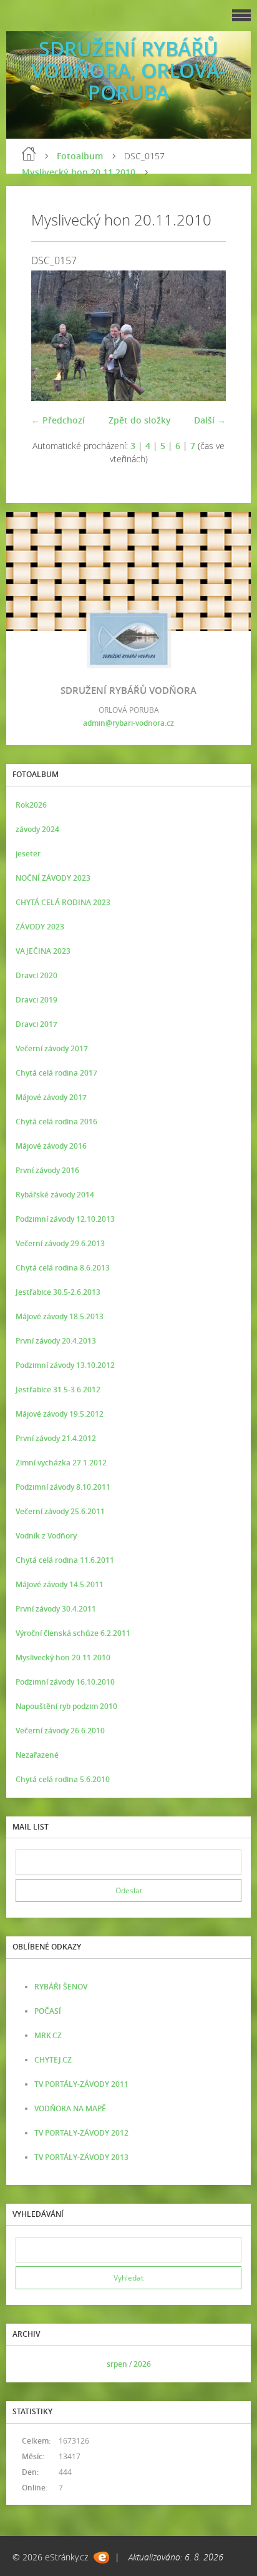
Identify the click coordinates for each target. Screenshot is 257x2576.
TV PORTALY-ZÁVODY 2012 (81, 2133)
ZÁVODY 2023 (40, 927)
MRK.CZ (48, 2035)
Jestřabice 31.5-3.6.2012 (58, 1390)
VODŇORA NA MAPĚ (70, 2108)
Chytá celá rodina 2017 (56, 1073)
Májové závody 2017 (51, 1097)
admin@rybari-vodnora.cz (128, 723)
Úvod (29, 154)
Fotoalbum (80, 156)
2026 (142, 2364)
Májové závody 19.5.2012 (60, 1414)
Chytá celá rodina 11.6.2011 (65, 1560)
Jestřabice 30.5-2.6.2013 (58, 1292)
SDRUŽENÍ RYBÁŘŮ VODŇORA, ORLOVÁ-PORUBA (128, 70)
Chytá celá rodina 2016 (56, 1122)
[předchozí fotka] (51, 336)
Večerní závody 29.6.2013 (60, 1243)
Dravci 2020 (36, 975)
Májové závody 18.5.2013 (60, 1316)
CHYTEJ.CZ (53, 2060)
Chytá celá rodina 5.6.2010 (63, 1779)
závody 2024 (37, 829)
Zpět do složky (140, 420)
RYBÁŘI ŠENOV (61, 1987)
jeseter (28, 854)
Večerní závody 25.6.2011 (60, 1511)
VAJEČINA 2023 (43, 951)
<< (29, 2364)
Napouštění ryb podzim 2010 (66, 1706)
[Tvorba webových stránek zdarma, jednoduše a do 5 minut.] (101, 2558)
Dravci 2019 (36, 1000)
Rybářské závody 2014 (55, 1195)
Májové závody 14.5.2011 (60, 1584)
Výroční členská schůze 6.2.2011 (73, 1633)
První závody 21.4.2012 (56, 1438)
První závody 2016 (47, 1170)
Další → (210, 420)
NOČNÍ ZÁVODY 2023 (53, 878)
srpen (117, 2364)
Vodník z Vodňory (46, 1536)
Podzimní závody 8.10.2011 (63, 1487)
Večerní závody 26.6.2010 (60, 1731)
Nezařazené (37, 1755)
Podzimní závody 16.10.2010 (65, 1682)
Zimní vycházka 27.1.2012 (61, 1463)
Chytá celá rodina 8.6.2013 (63, 1268)
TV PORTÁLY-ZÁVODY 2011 (81, 2084)
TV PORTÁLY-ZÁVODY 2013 (81, 2157)
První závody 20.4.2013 (56, 1341)
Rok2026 (31, 805)
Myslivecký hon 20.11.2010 (79, 172)
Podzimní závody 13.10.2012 (65, 1365)
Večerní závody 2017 (52, 1048)
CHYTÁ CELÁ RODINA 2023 (63, 902)
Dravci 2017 (36, 1024)
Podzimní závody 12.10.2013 (65, 1219)
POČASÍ (48, 2011)
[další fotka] (206, 336)
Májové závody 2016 (51, 1146)
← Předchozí (58, 420)
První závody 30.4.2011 (56, 1609)
